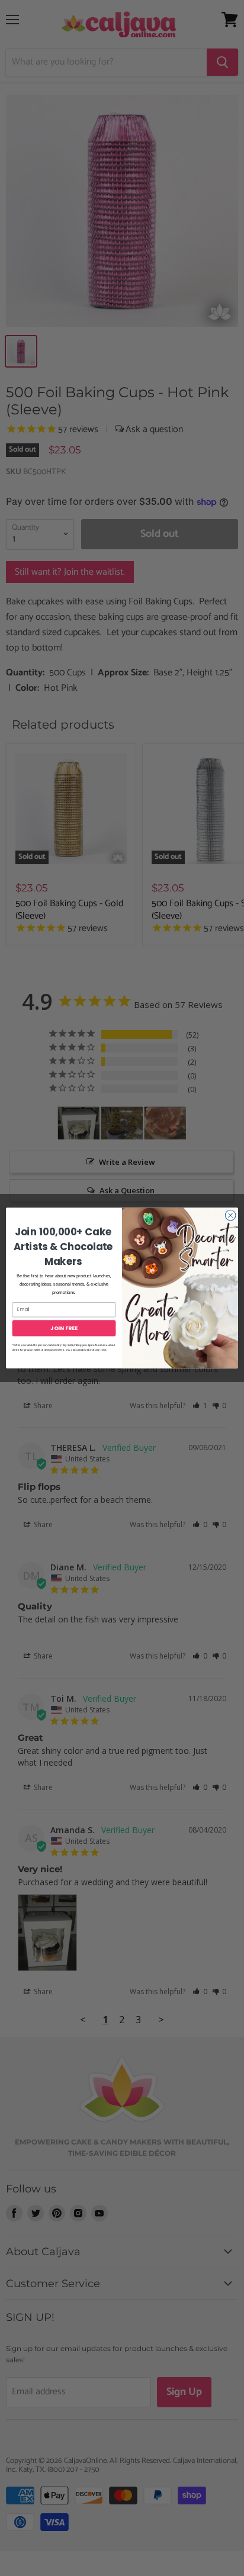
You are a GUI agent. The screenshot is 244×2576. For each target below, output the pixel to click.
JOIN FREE (64, 1328)
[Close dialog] (230, 1215)
